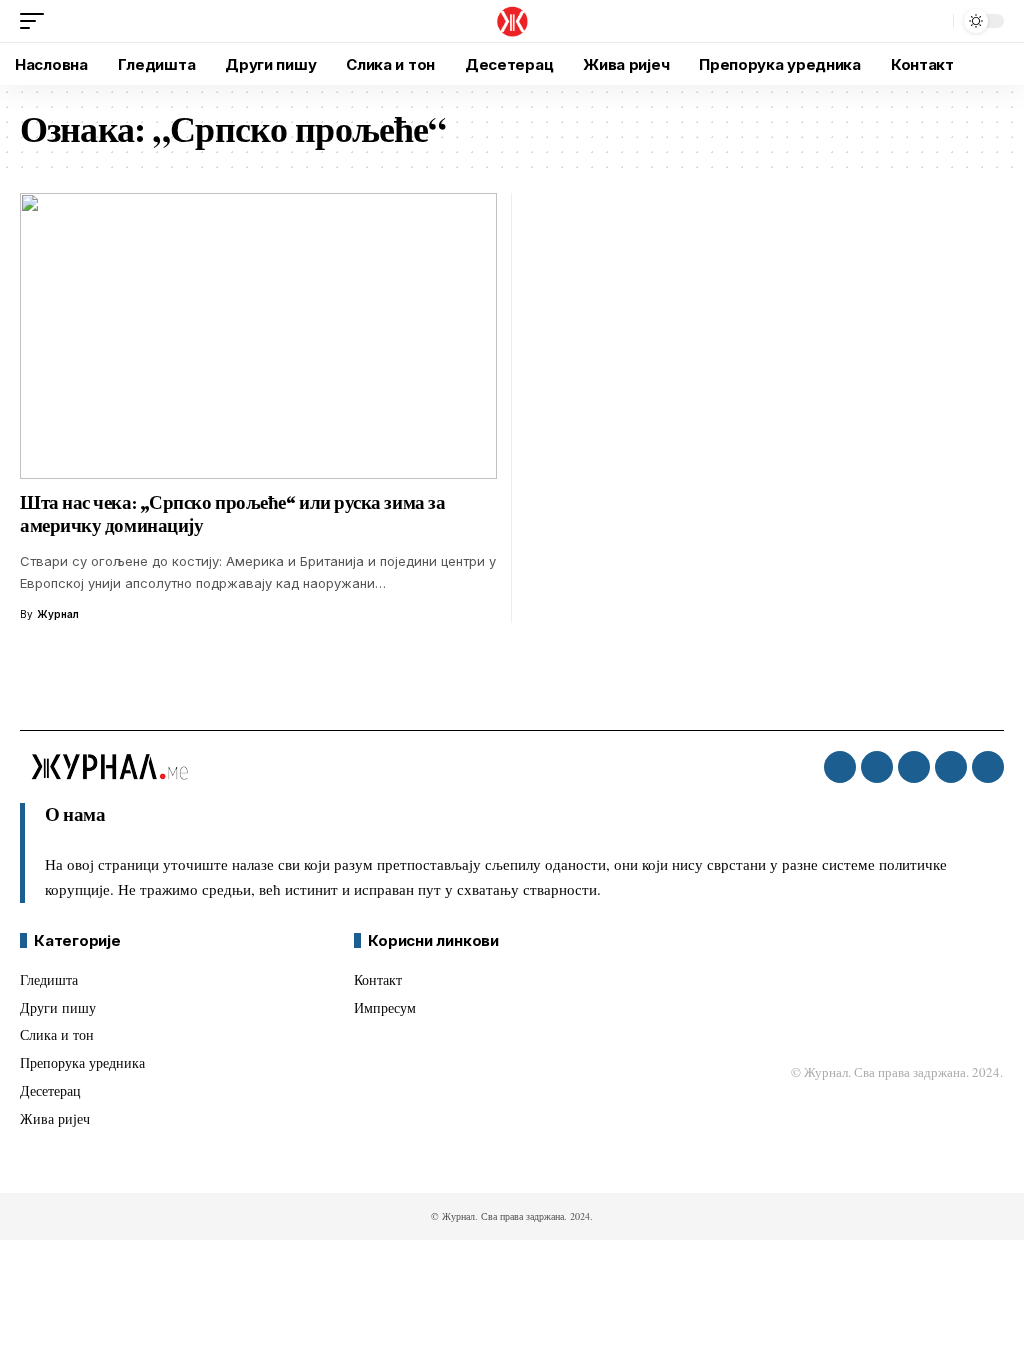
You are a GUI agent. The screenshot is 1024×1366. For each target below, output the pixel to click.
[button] (37, 21)
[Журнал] (511, 21)
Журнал (58, 614)
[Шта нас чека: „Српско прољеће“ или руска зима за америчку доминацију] (258, 336)
